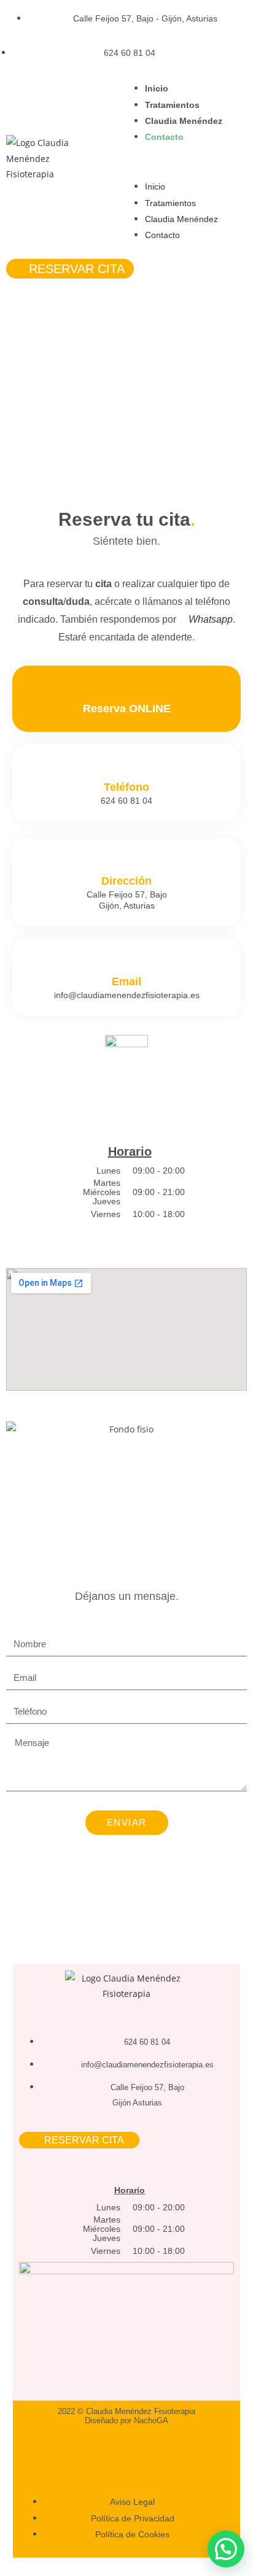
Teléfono (126, 787)
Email (126, 982)
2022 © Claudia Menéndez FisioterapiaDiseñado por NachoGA (126, 2416)
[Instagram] (105, 2453)
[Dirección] (127, 863)
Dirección (126, 881)
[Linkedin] (147, 2453)
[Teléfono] (127, 770)
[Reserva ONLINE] (127, 691)
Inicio (157, 88)
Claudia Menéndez (184, 121)
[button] (190, 162)
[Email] (127, 964)
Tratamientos (172, 105)
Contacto (164, 137)
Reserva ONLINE (127, 709)
